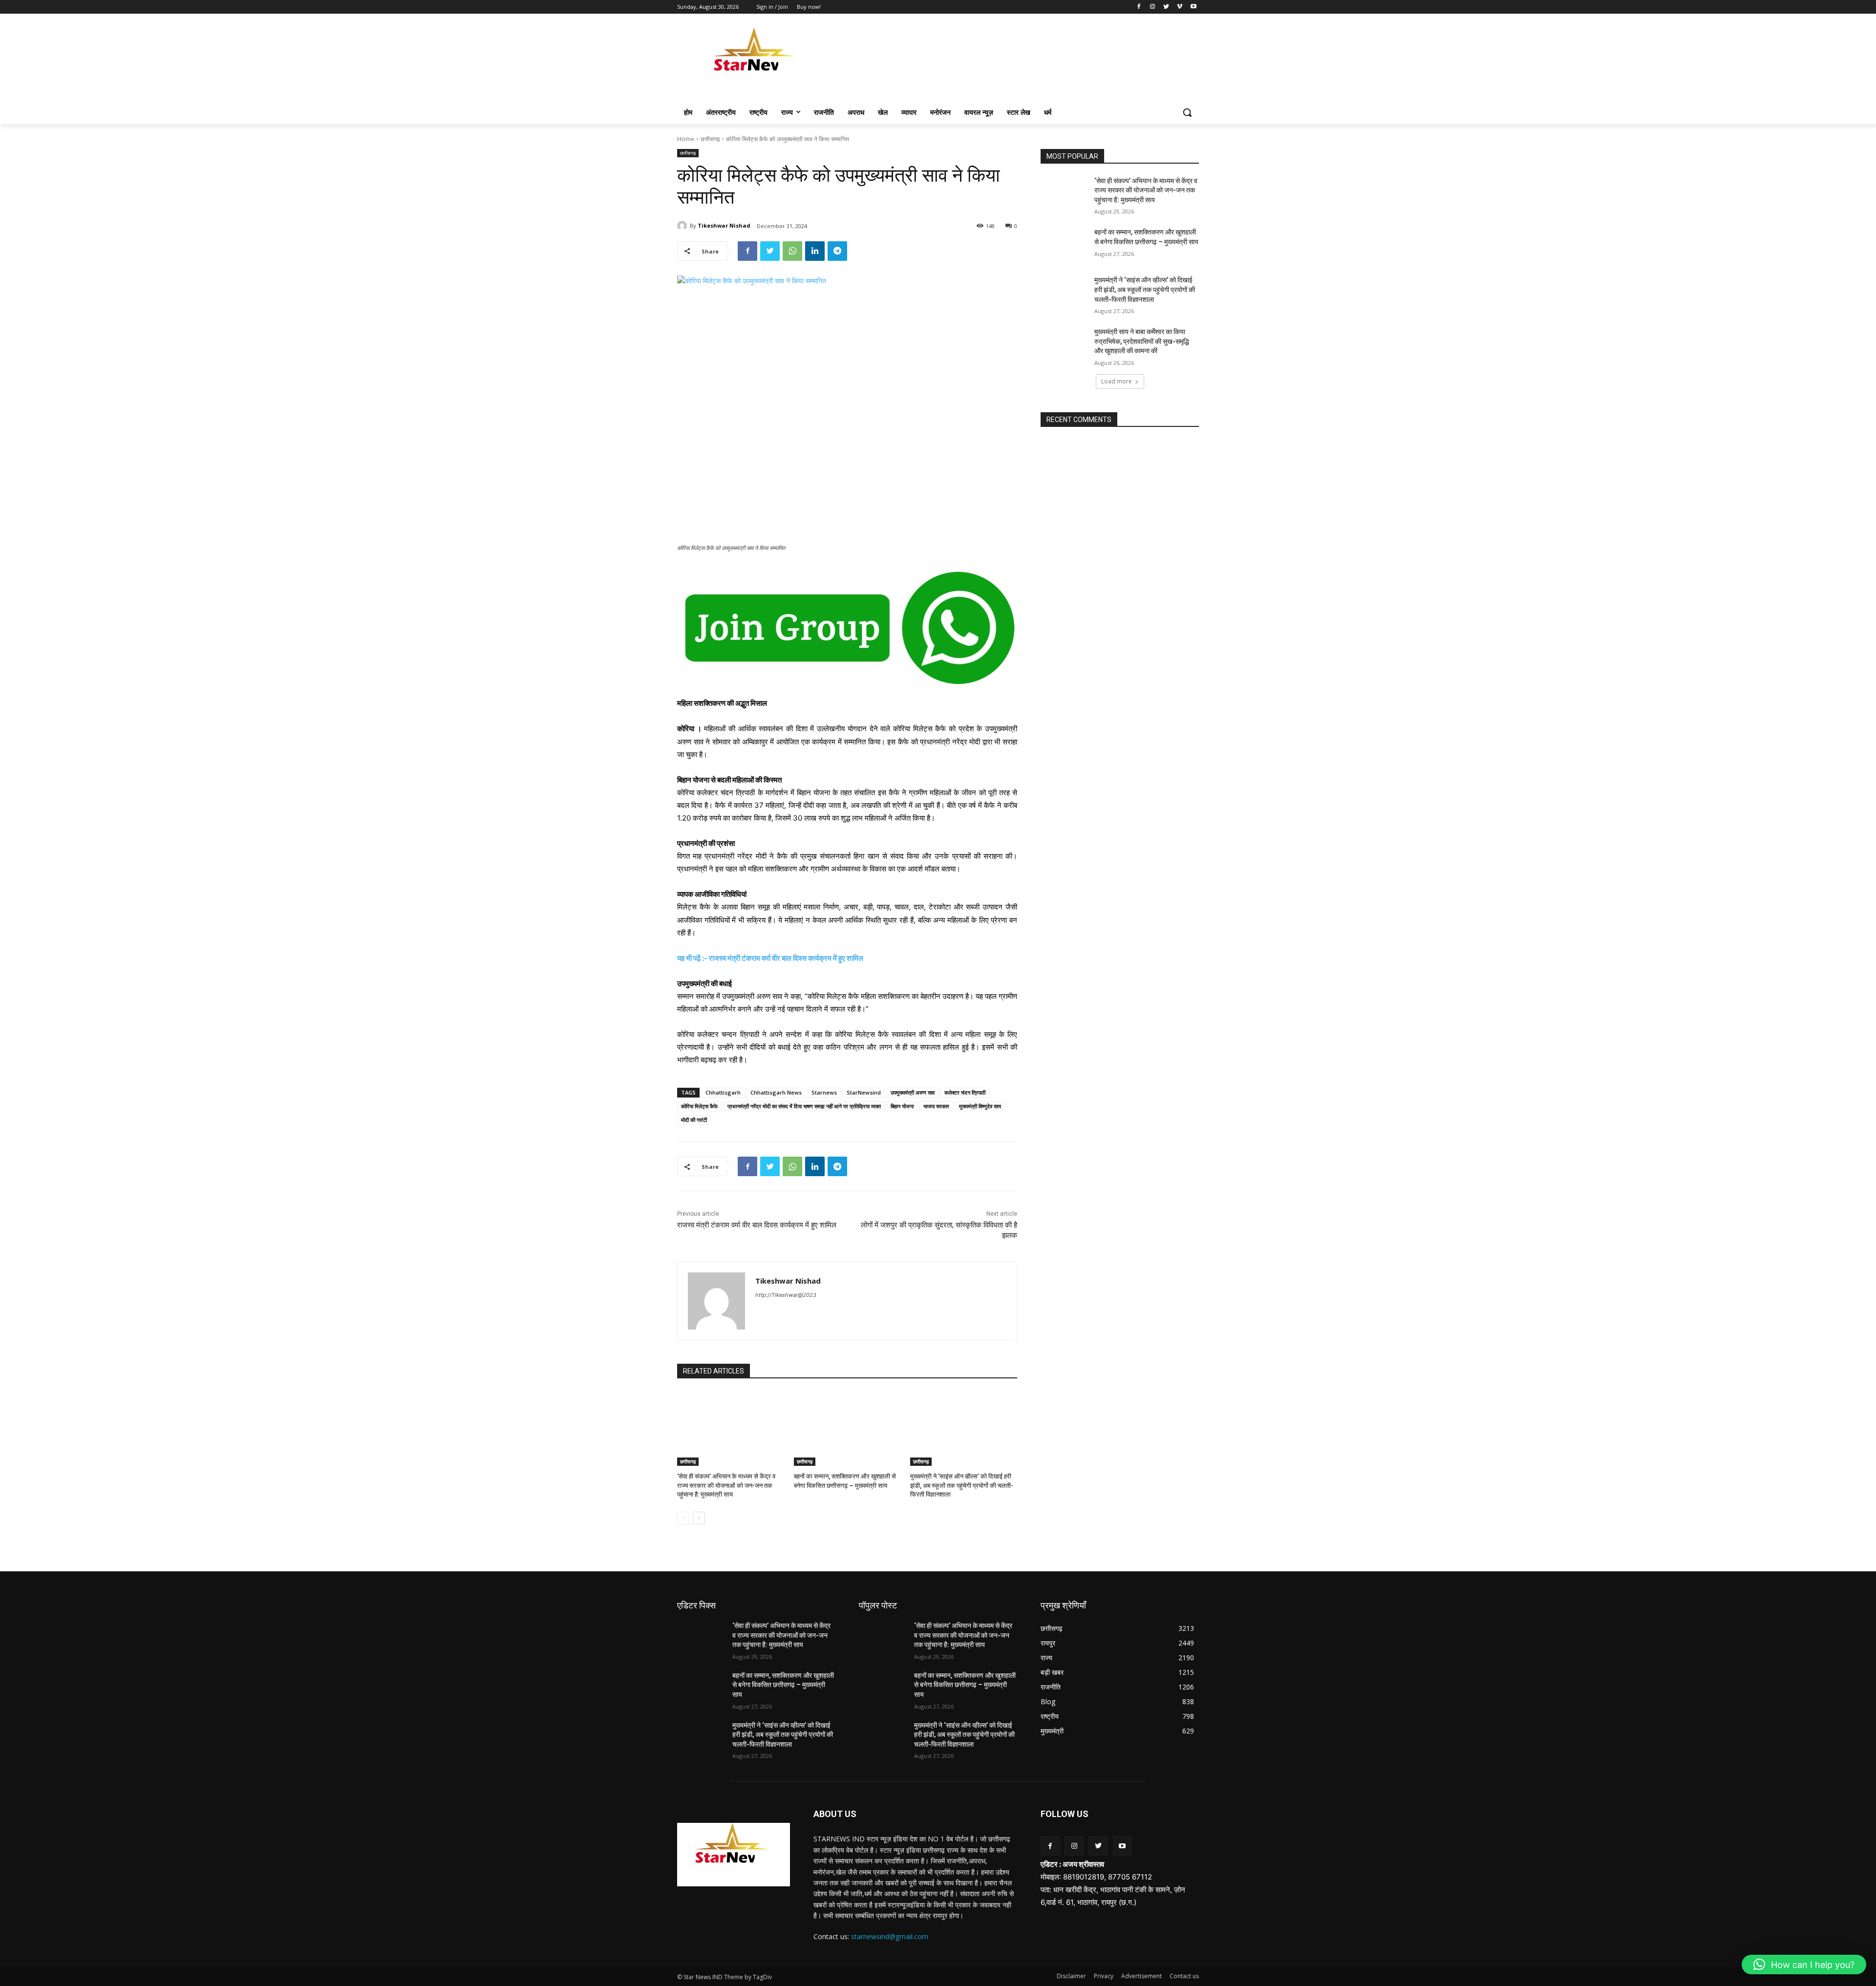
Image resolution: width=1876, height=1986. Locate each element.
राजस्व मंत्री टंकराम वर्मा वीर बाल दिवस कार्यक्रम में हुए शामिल (757, 1225)
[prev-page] (683, 1518)
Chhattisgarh (723, 1092)
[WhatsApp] (792, 251)
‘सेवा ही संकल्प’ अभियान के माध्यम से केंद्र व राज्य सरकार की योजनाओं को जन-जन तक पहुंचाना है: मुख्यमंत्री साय (726, 1485)
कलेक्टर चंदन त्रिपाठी (965, 1092)
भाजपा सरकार (936, 1106)
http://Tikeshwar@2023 (786, 1295)
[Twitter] (1166, 7)
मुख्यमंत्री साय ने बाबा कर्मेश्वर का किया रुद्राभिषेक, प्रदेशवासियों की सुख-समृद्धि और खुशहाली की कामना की (1142, 341)
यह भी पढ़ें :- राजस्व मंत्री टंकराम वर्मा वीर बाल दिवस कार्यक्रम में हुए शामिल (770, 958)
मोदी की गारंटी (694, 1120)
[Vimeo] (1180, 7)
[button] (1187, 112)
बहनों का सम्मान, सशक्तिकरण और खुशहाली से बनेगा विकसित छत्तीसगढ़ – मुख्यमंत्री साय (783, 1685)
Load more (1117, 381)
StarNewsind (864, 1092)
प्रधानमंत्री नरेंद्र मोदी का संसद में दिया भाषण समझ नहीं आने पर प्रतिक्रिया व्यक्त (804, 1106)
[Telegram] (837, 251)
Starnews (824, 1092)
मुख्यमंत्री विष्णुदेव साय (980, 1106)
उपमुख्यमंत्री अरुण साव (913, 1092)
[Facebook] (1139, 7)
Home (686, 139)
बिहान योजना (902, 1106)
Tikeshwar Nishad (724, 225)
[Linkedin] (815, 251)
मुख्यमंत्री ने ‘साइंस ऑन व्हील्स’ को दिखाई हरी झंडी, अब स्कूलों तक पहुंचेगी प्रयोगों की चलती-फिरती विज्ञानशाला (962, 1485)
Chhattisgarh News (776, 1092)
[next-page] (699, 1518)
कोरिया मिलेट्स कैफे (699, 1106)
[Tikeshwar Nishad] (683, 226)
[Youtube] (1193, 7)
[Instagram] (1153, 7)
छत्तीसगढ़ (710, 139)
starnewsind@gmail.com (890, 1936)
